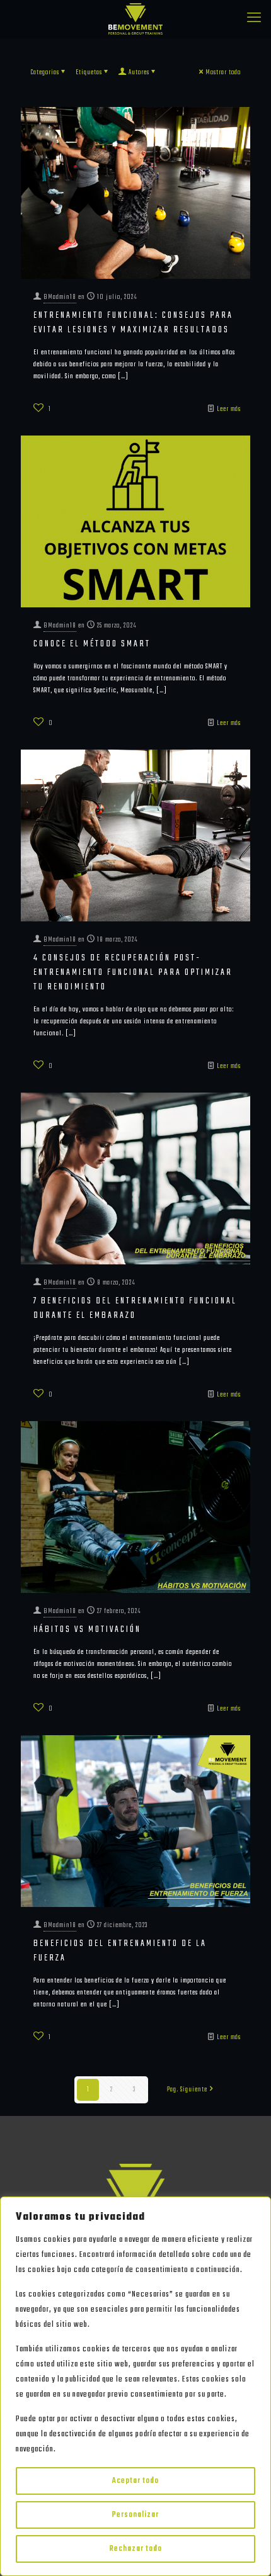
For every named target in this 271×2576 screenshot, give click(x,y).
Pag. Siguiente (187, 2089)
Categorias (45, 72)
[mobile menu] (254, 19)
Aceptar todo (135, 2481)
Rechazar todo (136, 2549)
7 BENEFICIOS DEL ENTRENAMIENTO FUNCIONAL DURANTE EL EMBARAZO (135, 1308)
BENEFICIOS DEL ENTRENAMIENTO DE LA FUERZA (120, 1951)
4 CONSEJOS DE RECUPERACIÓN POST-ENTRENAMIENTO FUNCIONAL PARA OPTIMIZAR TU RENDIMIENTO (133, 972)
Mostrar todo (223, 72)
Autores (139, 72)
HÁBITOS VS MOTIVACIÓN (87, 1629)
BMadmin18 (60, 297)
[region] (135, 2386)
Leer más (229, 409)
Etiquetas (89, 72)
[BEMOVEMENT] (135, 19)
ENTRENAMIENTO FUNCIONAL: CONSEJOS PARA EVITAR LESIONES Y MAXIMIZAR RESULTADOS (133, 323)
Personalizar (135, 2515)
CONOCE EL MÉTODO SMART (92, 644)
